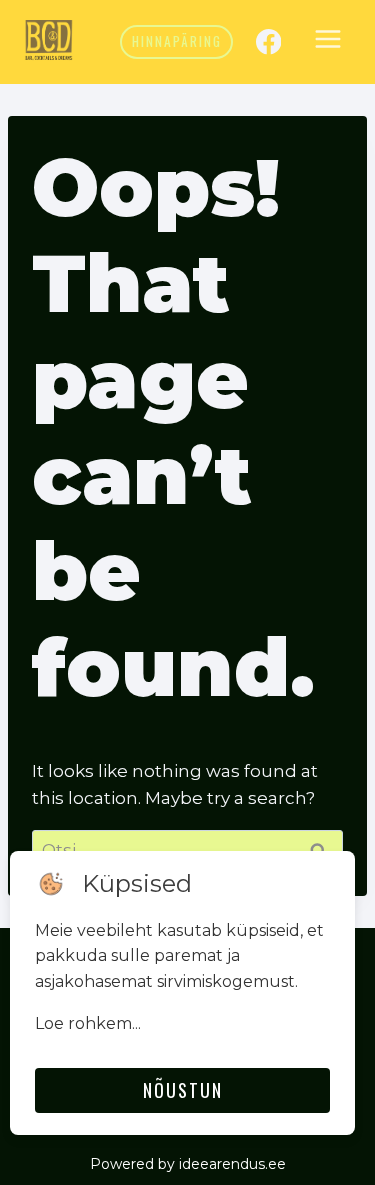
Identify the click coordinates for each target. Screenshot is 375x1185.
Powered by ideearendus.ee (188, 1164)
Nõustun (183, 1090)
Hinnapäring (177, 41)
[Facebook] (268, 41)
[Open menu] (327, 42)
